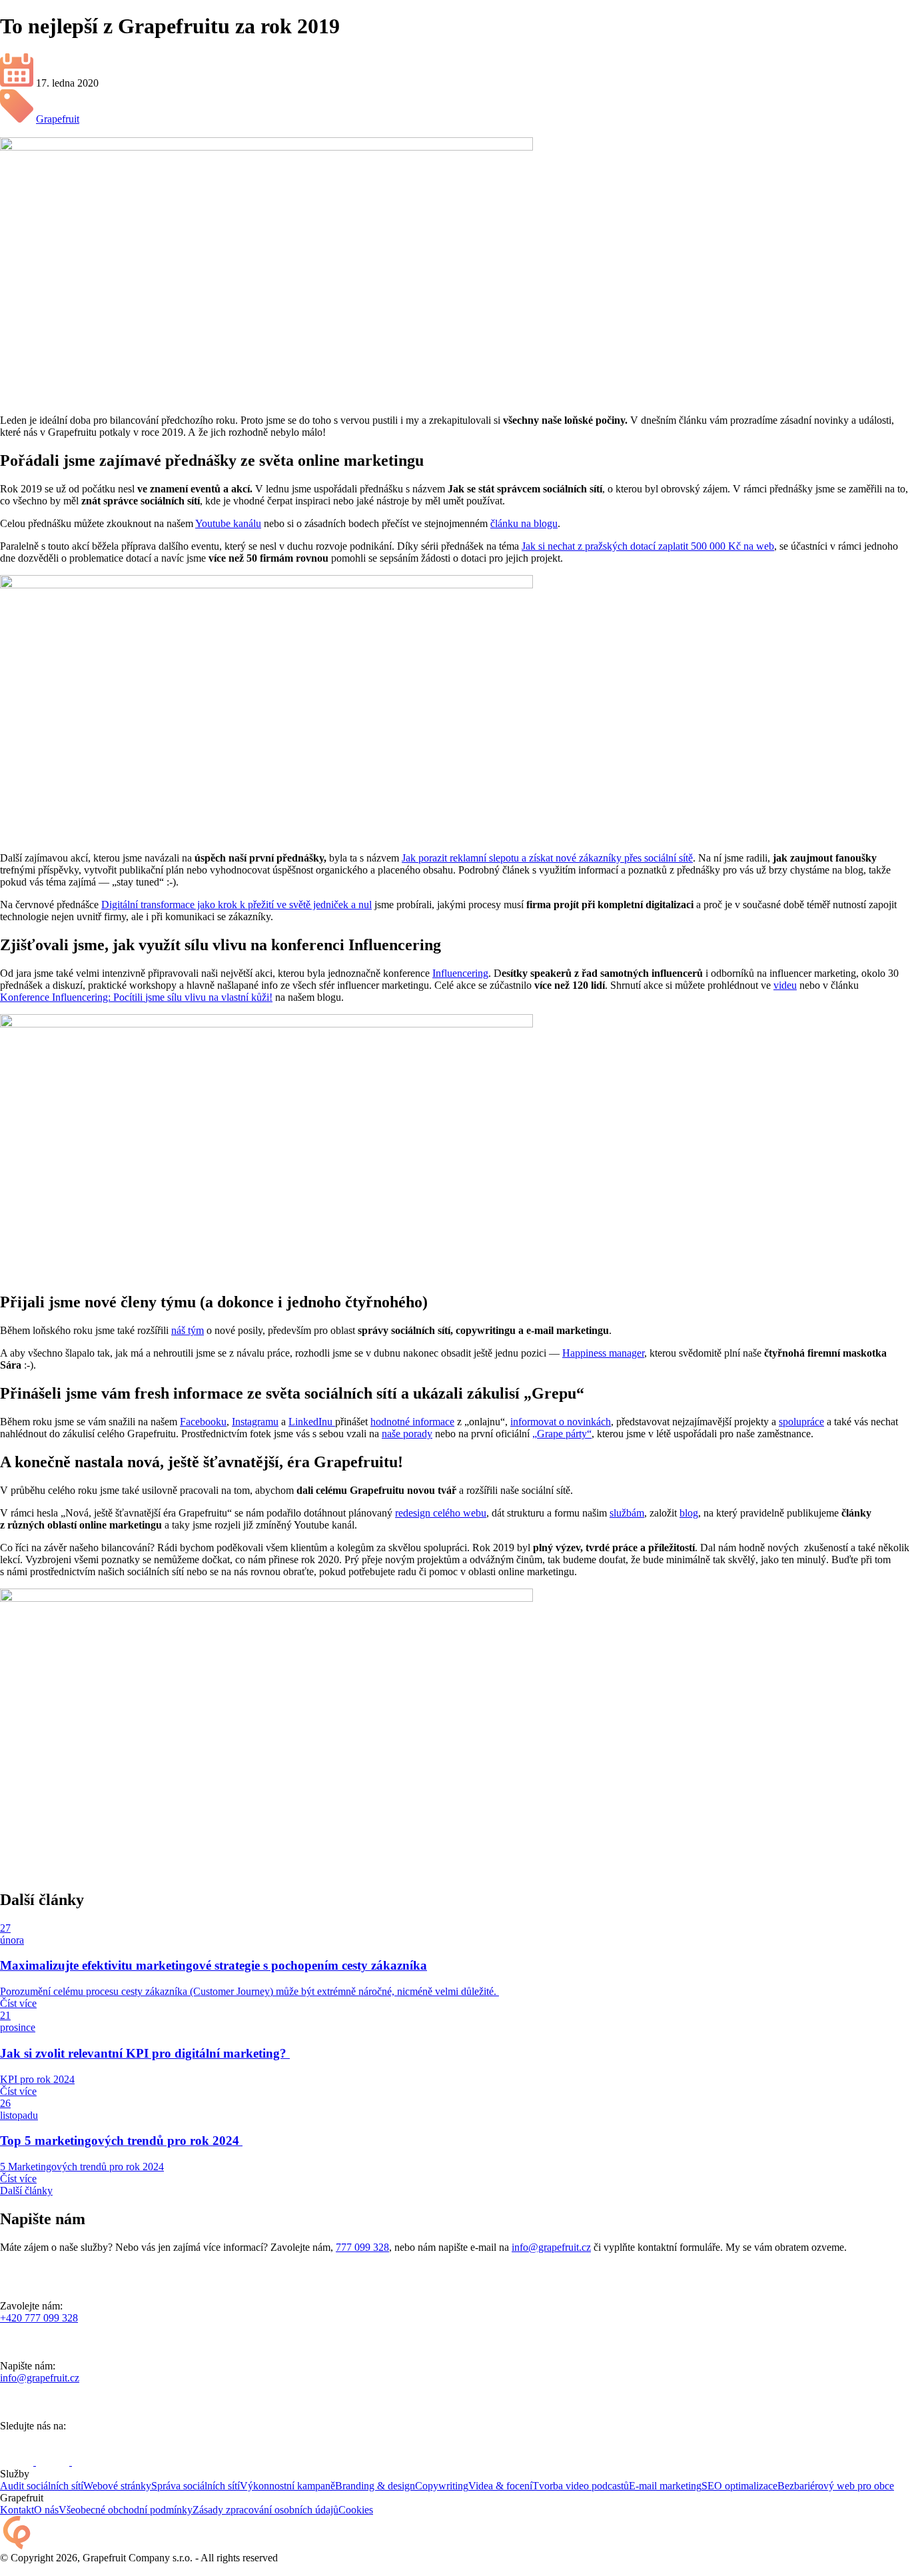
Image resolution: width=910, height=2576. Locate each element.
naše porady (407, 1434)
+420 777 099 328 (39, 2318)
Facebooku (203, 1422)
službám (627, 1513)
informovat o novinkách (561, 1422)
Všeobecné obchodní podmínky (126, 2510)
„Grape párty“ (562, 1434)
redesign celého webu (441, 1513)
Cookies (356, 2510)
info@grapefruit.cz (551, 2247)
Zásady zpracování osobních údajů (265, 2510)
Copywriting (442, 2486)
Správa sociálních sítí (196, 2486)
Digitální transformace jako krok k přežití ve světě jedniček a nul (236, 905)
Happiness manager (603, 1353)
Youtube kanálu (228, 523)
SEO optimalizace (739, 2486)
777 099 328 (362, 2247)
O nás (46, 2510)
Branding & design (375, 2486)
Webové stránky (117, 2486)
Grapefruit (58, 119)
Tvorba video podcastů (581, 2486)
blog (689, 1513)
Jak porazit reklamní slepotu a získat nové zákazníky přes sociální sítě (547, 858)
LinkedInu (312, 1422)
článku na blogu (524, 523)
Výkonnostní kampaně (287, 2486)
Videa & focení (500, 2486)
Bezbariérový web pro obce (836, 2486)
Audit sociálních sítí (42, 2486)
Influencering (460, 973)
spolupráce (801, 1422)
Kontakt (17, 2510)
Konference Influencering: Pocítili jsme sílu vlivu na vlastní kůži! (136, 997)
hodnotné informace (412, 1422)
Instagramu (255, 1422)
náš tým (188, 1330)
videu (785, 985)
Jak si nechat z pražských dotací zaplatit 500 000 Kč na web (648, 546)
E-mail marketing (665, 2486)
